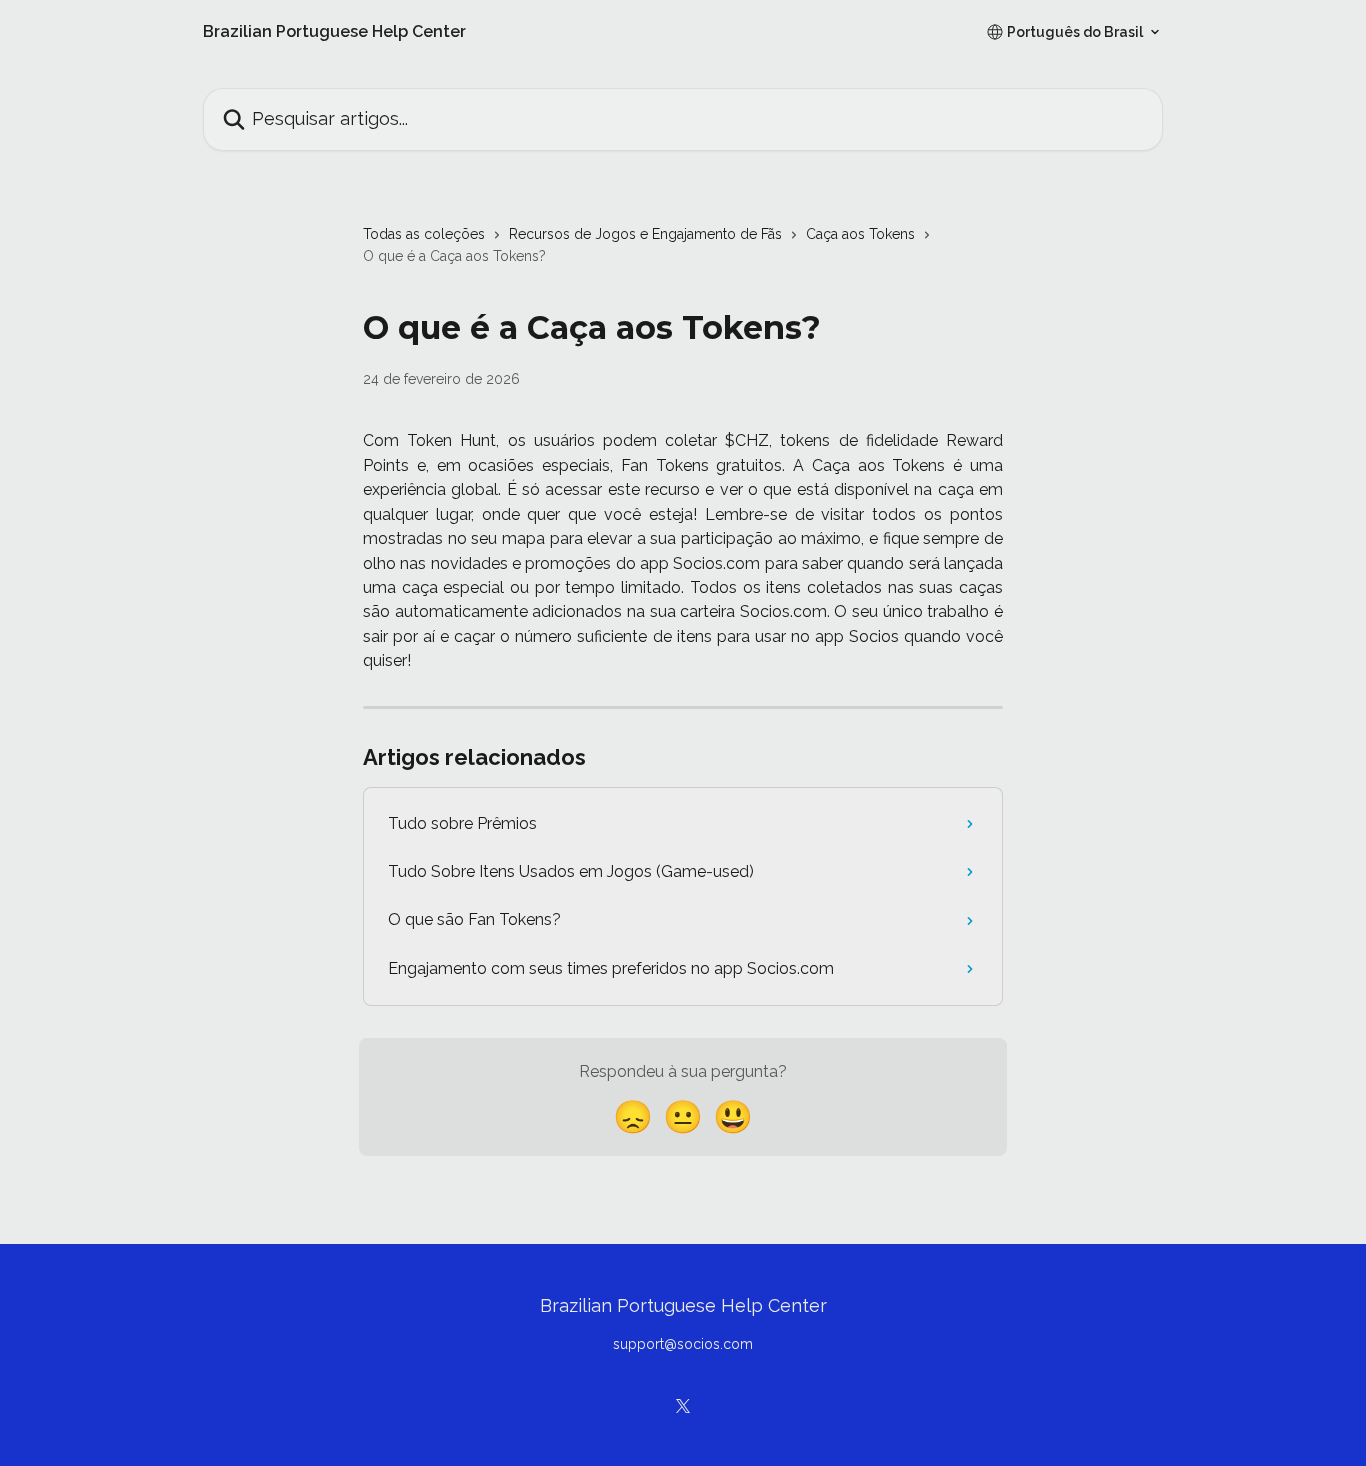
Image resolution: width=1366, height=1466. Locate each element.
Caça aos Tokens (860, 234)
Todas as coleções (424, 234)
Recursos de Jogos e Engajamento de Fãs (645, 234)
